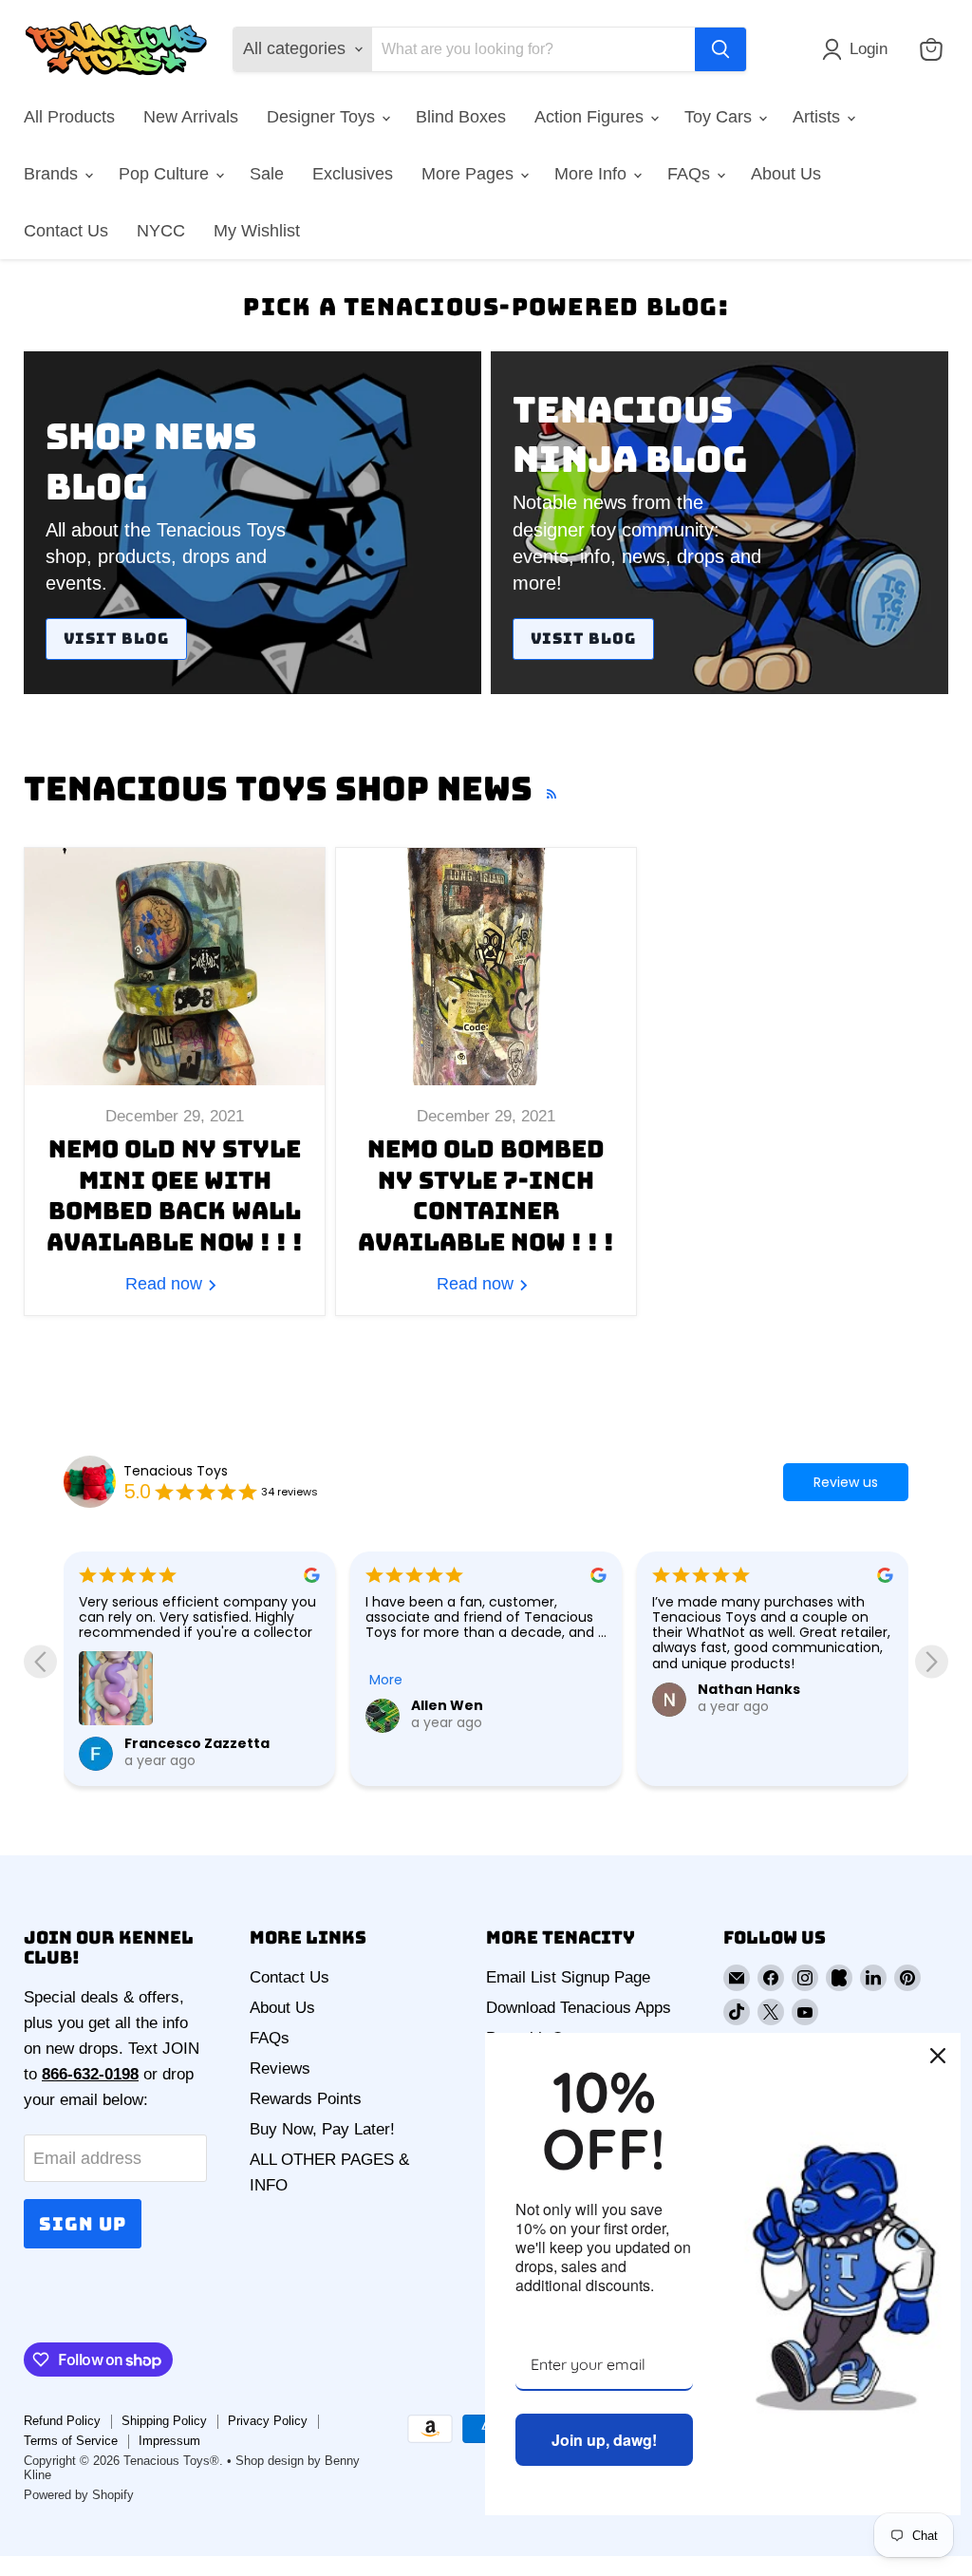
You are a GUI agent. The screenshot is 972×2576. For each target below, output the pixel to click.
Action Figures (591, 117)
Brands (53, 174)
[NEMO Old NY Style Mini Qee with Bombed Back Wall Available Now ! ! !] (175, 967)
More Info (593, 174)
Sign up (83, 2224)
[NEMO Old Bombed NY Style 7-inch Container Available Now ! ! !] (486, 967)
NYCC (161, 231)
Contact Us (66, 231)
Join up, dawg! (604, 2440)
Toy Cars (720, 117)
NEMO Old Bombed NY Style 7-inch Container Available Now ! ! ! (486, 1195)
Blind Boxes (461, 117)
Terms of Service (71, 2441)
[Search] (720, 49)
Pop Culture (166, 174)
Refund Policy (62, 2421)
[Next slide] (932, 1661)
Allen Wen (160, 1705)
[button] (859, 49)
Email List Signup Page (568, 1977)
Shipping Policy (164, 2421)
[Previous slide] (40, 1661)
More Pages (470, 174)
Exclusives (353, 174)
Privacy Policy (268, 2421)
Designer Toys (323, 117)
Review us (846, 1482)
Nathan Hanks (462, 1689)
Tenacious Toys (176, 1471)
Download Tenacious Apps (579, 2008)
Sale (267, 174)
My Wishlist (257, 231)
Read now (166, 1284)
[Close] (938, 2056)
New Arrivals (191, 117)
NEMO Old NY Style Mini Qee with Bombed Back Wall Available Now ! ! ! (175, 1195)
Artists (819, 117)
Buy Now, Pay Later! (322, 2129)
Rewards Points (306, 2099)
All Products (69, 117)
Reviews (280, 2068)
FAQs (691, 174)
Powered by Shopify (79, 2495)
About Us (786, 174)
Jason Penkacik (755, 1705)
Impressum (169, 2441)
